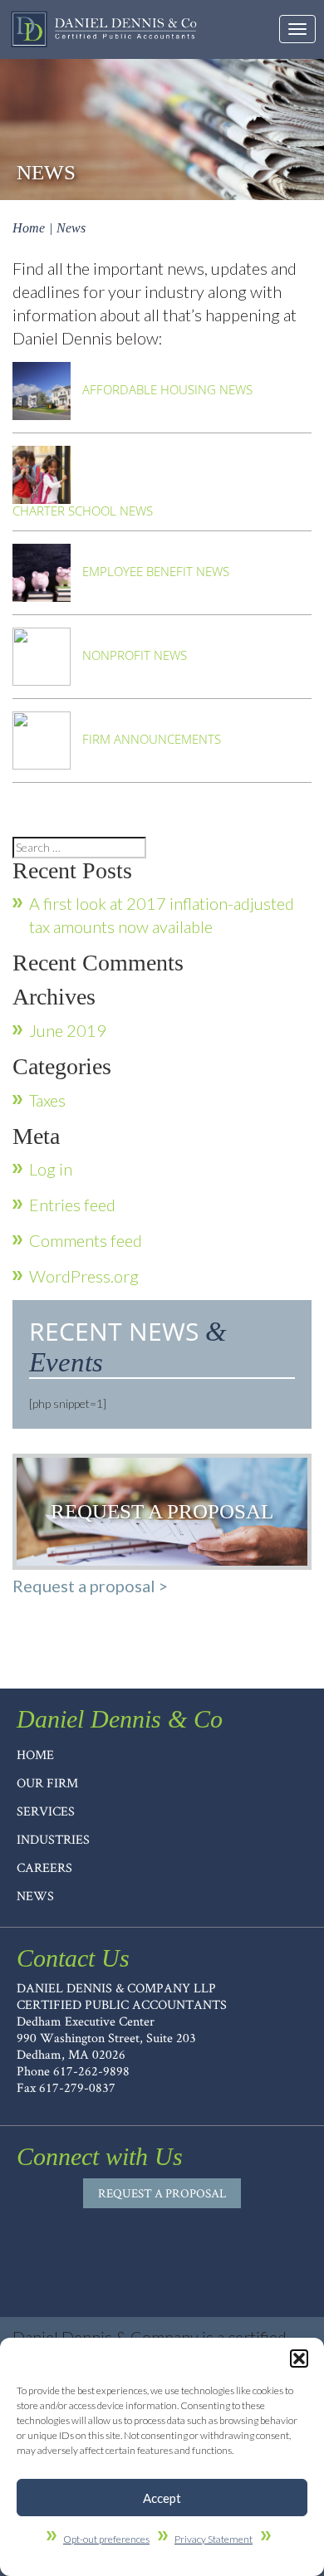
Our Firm (47, 1783)
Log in (51, 1169)
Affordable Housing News (166, 389)
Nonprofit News (133, 654)
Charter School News (83, 511)
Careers (44, 1867)
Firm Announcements (150, 738)
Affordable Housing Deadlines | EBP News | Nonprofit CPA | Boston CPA (104, 29)
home (35, 1755)
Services (46, 1811)
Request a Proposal (162, 2193)
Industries (53, 1839)
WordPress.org (84, 1276)
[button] (299, 2358)
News (35, 1896)
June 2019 (68, 1030)
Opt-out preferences (106, 2539)
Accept (162, 2498)
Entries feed (72, 1205)
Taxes (47, 1100)
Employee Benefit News (154, 570)
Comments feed (86, 1240)
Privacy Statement (214, 2539)
